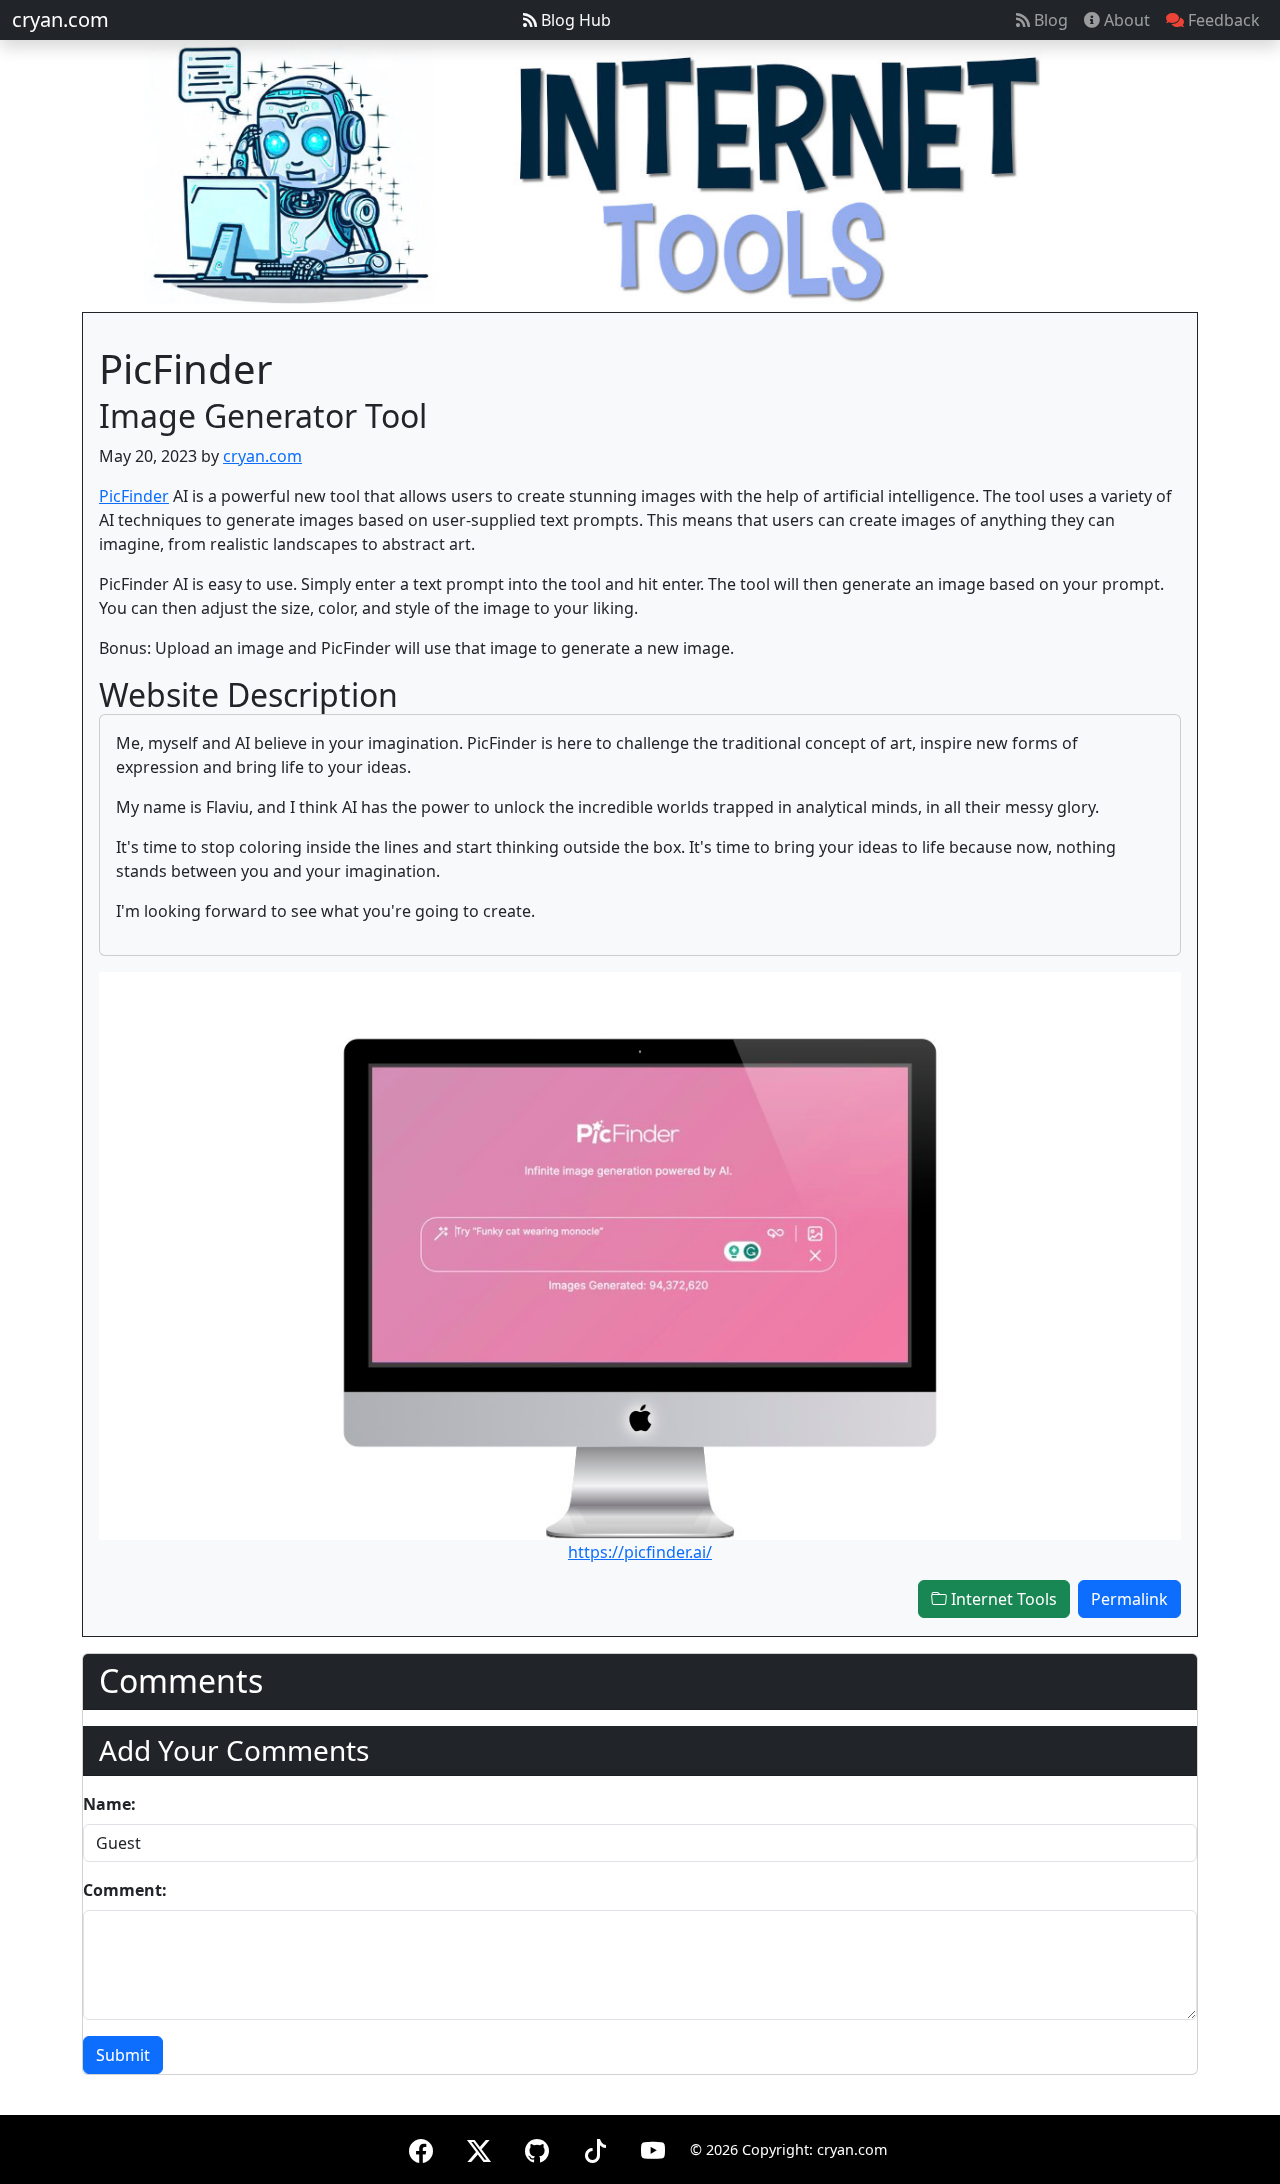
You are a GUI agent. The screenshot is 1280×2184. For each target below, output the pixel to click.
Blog (1049, 20)
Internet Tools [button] (1002, 1599)
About (1125, 20)
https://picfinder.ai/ (640, 1552)
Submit (123, 2055)
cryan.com (60, 19)
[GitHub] (537, 2147)
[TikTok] (595, 2147)
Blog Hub (574, 20)
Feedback (1222, 20)
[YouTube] (653, 2147)
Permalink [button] (1129, 1599)
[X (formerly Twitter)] (479, 2147)
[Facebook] (421, 2147)
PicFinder (134, 496)
